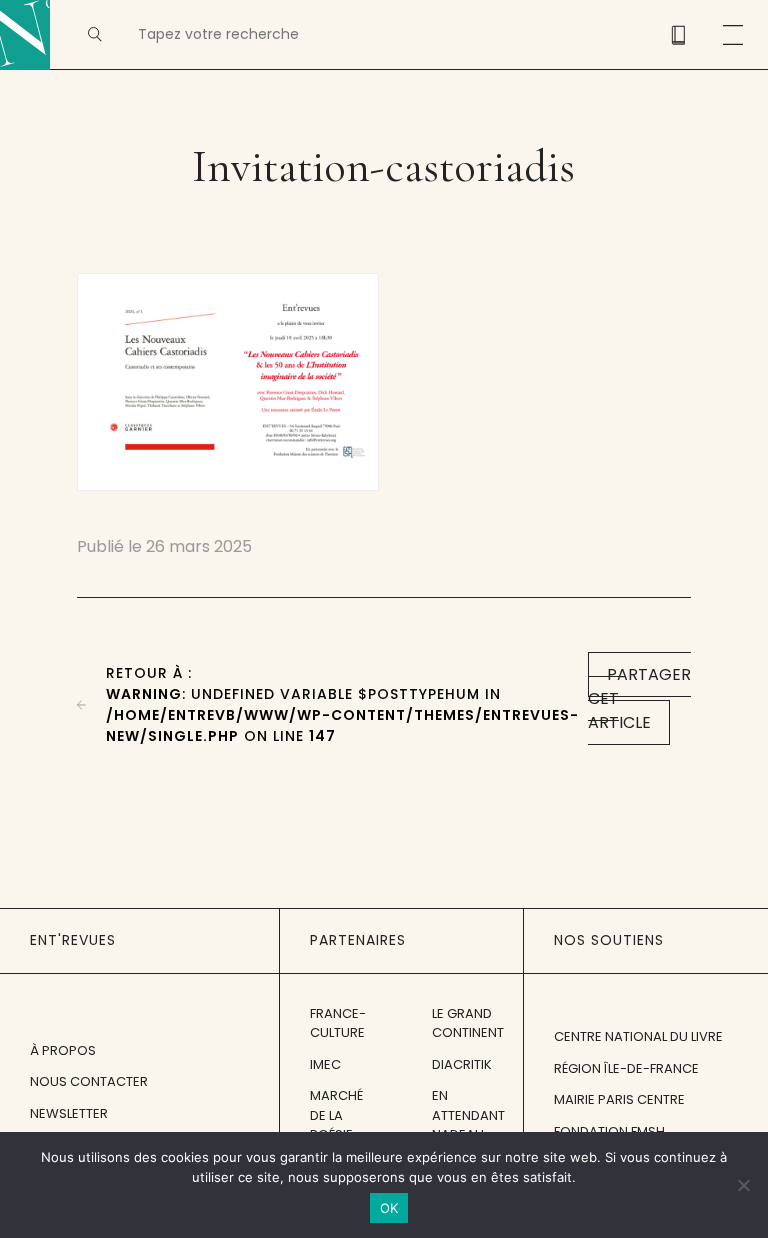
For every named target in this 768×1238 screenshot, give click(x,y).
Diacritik (462, 1064)
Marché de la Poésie (336, 1115)
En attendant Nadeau (468, 1115)
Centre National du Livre (638, 1036)
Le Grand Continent (468, 1023)
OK (389, 1208)
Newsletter (69, 1113)
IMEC (325, 1064)
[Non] (743, 1185)
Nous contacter (89, 1081)
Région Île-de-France (626, 1068)
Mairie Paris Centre (619, 1099)
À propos (63, 1050)
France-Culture (338, 1023)
